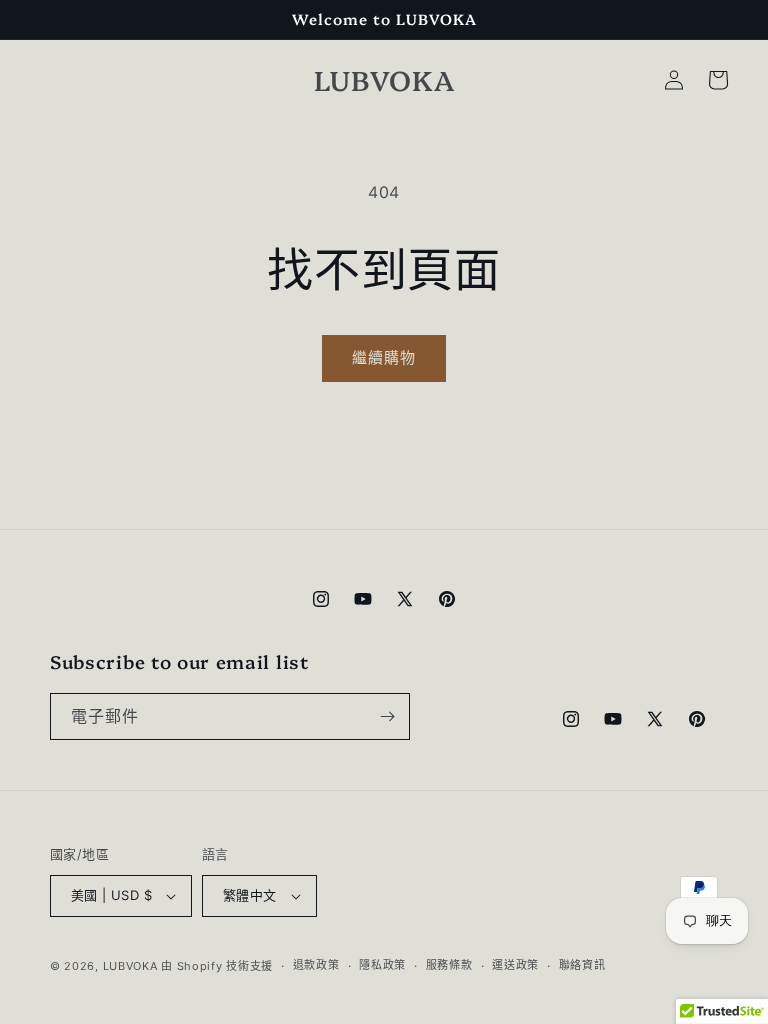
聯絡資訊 (582, 965)
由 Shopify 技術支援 (217, 966)
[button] (718, 80)
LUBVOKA (130, 966)
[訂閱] (387, 716)
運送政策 (515, 965)
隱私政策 (382, 965)
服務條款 (449, 965)
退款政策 (316, 965)
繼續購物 (384, 357)
